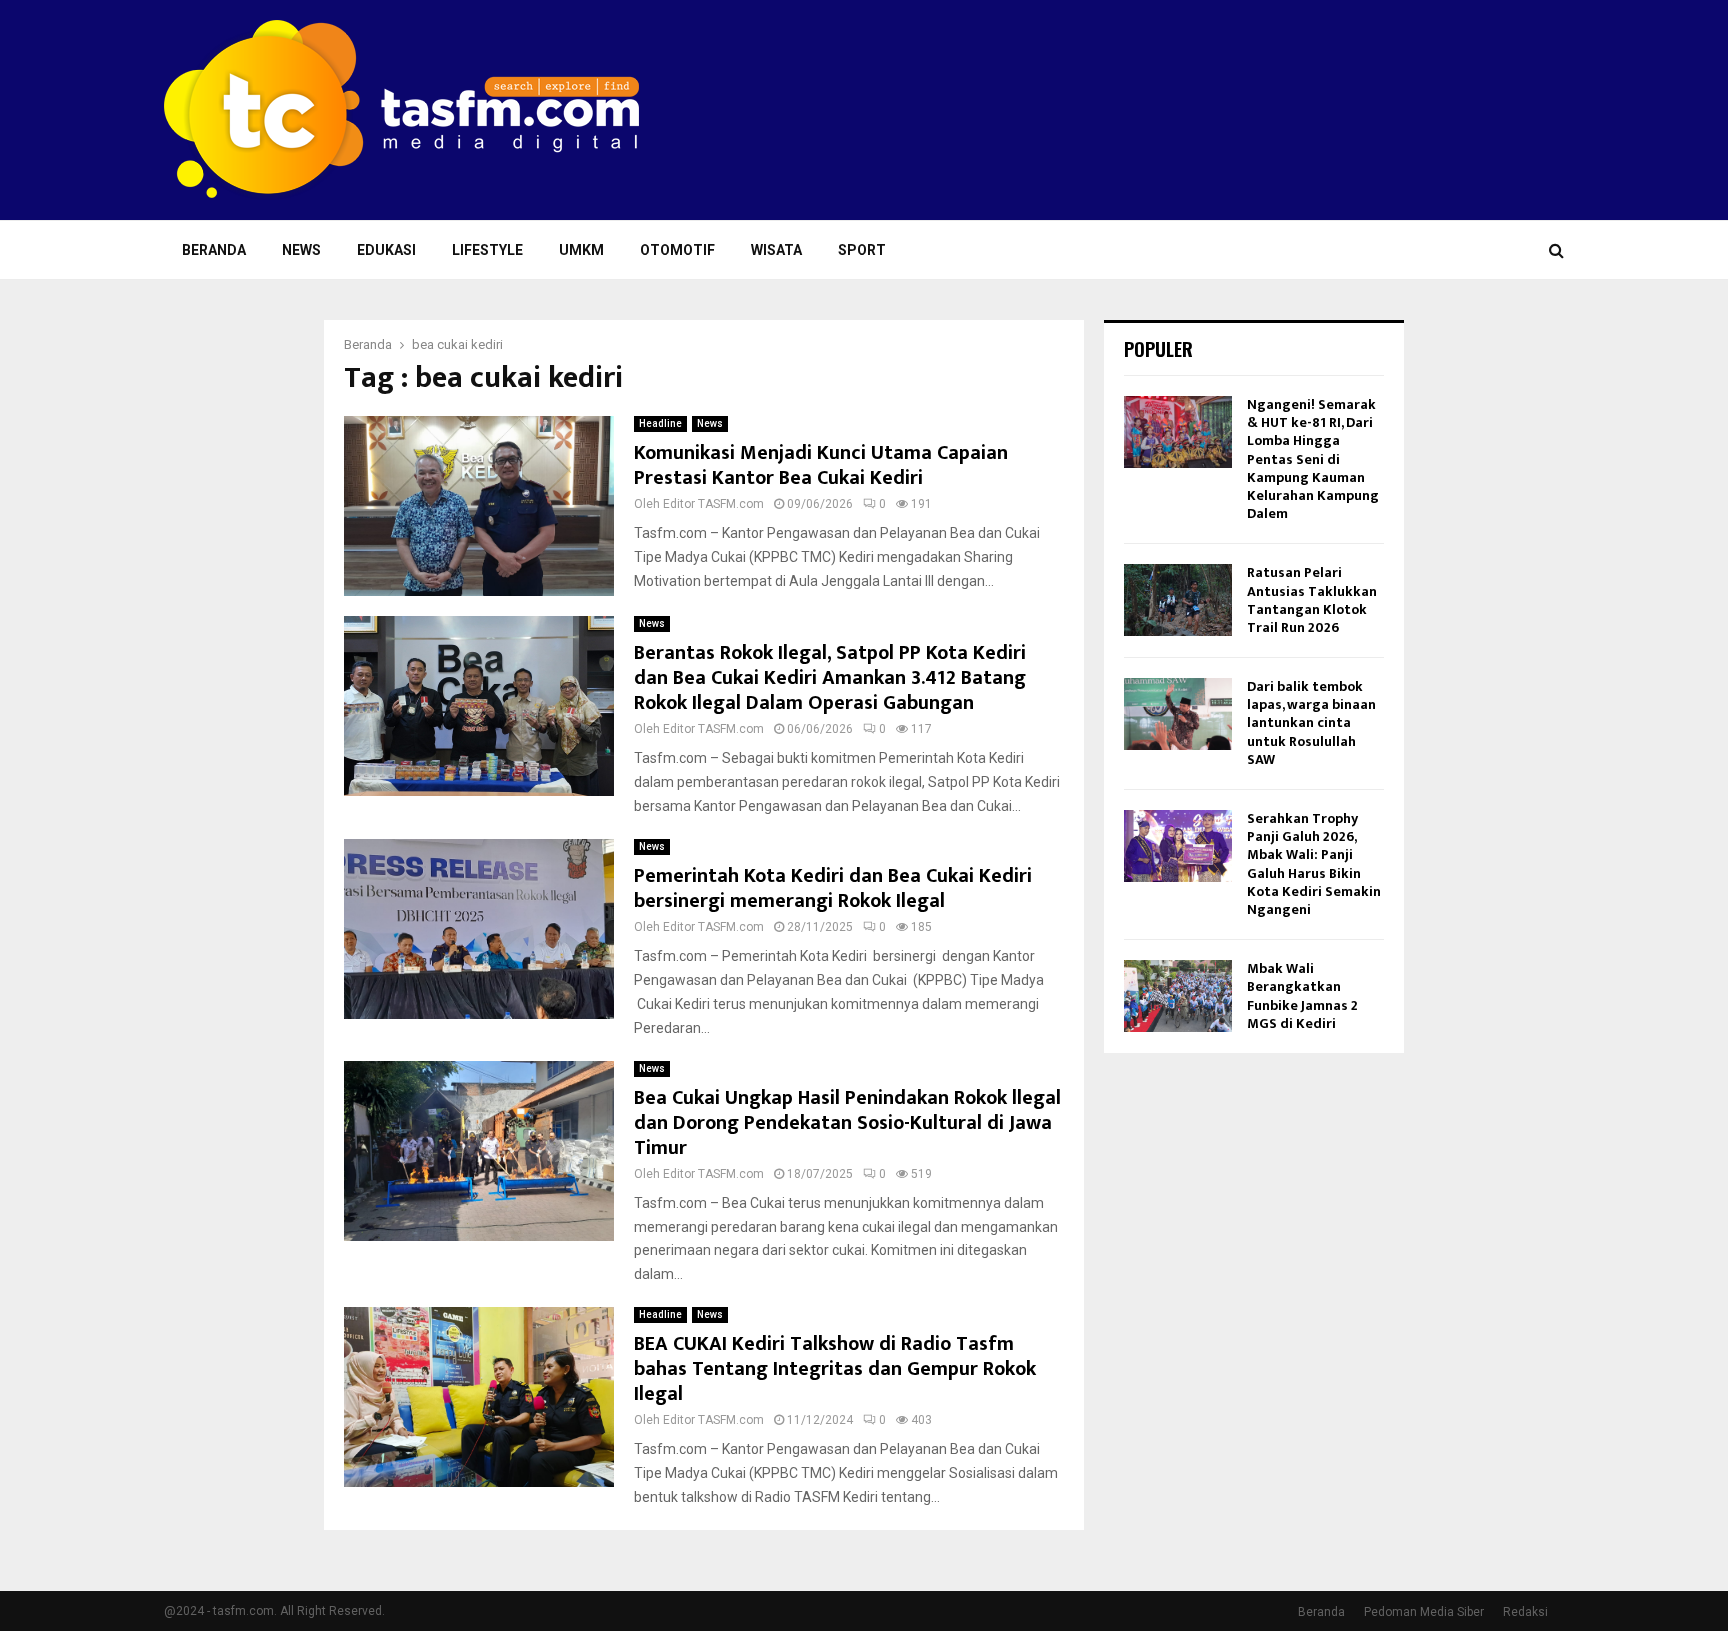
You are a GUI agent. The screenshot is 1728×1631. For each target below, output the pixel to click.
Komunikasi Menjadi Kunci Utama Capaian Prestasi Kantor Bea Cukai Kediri (821, 465)
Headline (660, 423)
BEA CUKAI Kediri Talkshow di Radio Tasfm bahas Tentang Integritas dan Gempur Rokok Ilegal (835, 1369)
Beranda (214, 250)
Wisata (776, 250)
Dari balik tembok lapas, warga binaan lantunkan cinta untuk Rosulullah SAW (1311, 723)
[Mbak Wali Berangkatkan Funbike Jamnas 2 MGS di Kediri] (1178, 996)
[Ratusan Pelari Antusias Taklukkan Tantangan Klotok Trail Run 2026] (1178, 600)
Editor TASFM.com (713, 504)
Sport (862, 250)
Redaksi (1525, 1612)
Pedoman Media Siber (1424, 1612)
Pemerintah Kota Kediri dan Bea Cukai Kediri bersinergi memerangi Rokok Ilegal (833, 888)
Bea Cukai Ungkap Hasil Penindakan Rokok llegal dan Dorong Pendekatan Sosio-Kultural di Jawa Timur (847, 1123)
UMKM (581, 250)
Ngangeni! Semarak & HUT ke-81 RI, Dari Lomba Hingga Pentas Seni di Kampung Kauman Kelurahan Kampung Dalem (1313, 459)
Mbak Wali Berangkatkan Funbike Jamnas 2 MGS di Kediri (1302, 996)
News (301, 250)
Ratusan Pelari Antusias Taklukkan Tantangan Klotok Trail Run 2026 (1312, 600)
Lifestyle (487, 250)
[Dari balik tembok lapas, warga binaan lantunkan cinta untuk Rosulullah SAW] (1178, 714)
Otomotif (677, 250)
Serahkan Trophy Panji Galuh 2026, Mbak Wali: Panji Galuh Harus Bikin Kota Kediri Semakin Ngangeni (1314, 864)
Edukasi (386, 250)
